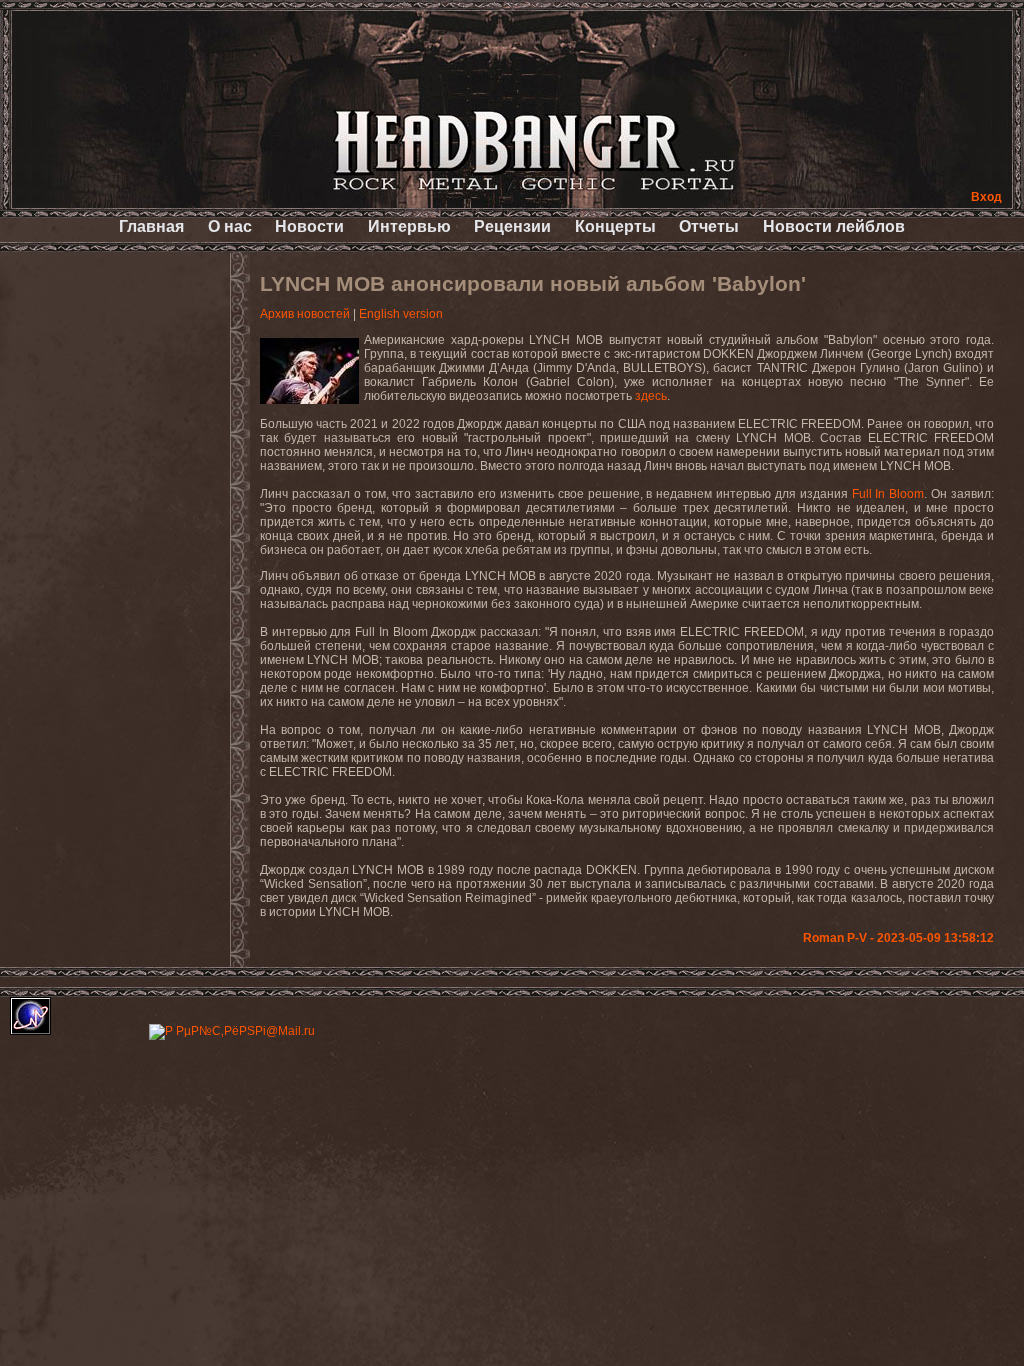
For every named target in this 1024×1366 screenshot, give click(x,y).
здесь (651, 396)
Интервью (409, 226)
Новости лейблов (834, 226)
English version (401, 314)
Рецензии (512, 226)
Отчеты (709, 226)
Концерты (615, 226)
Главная (151, 226)
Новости (309, 226)
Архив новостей (305, 314)
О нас (230, 226)
